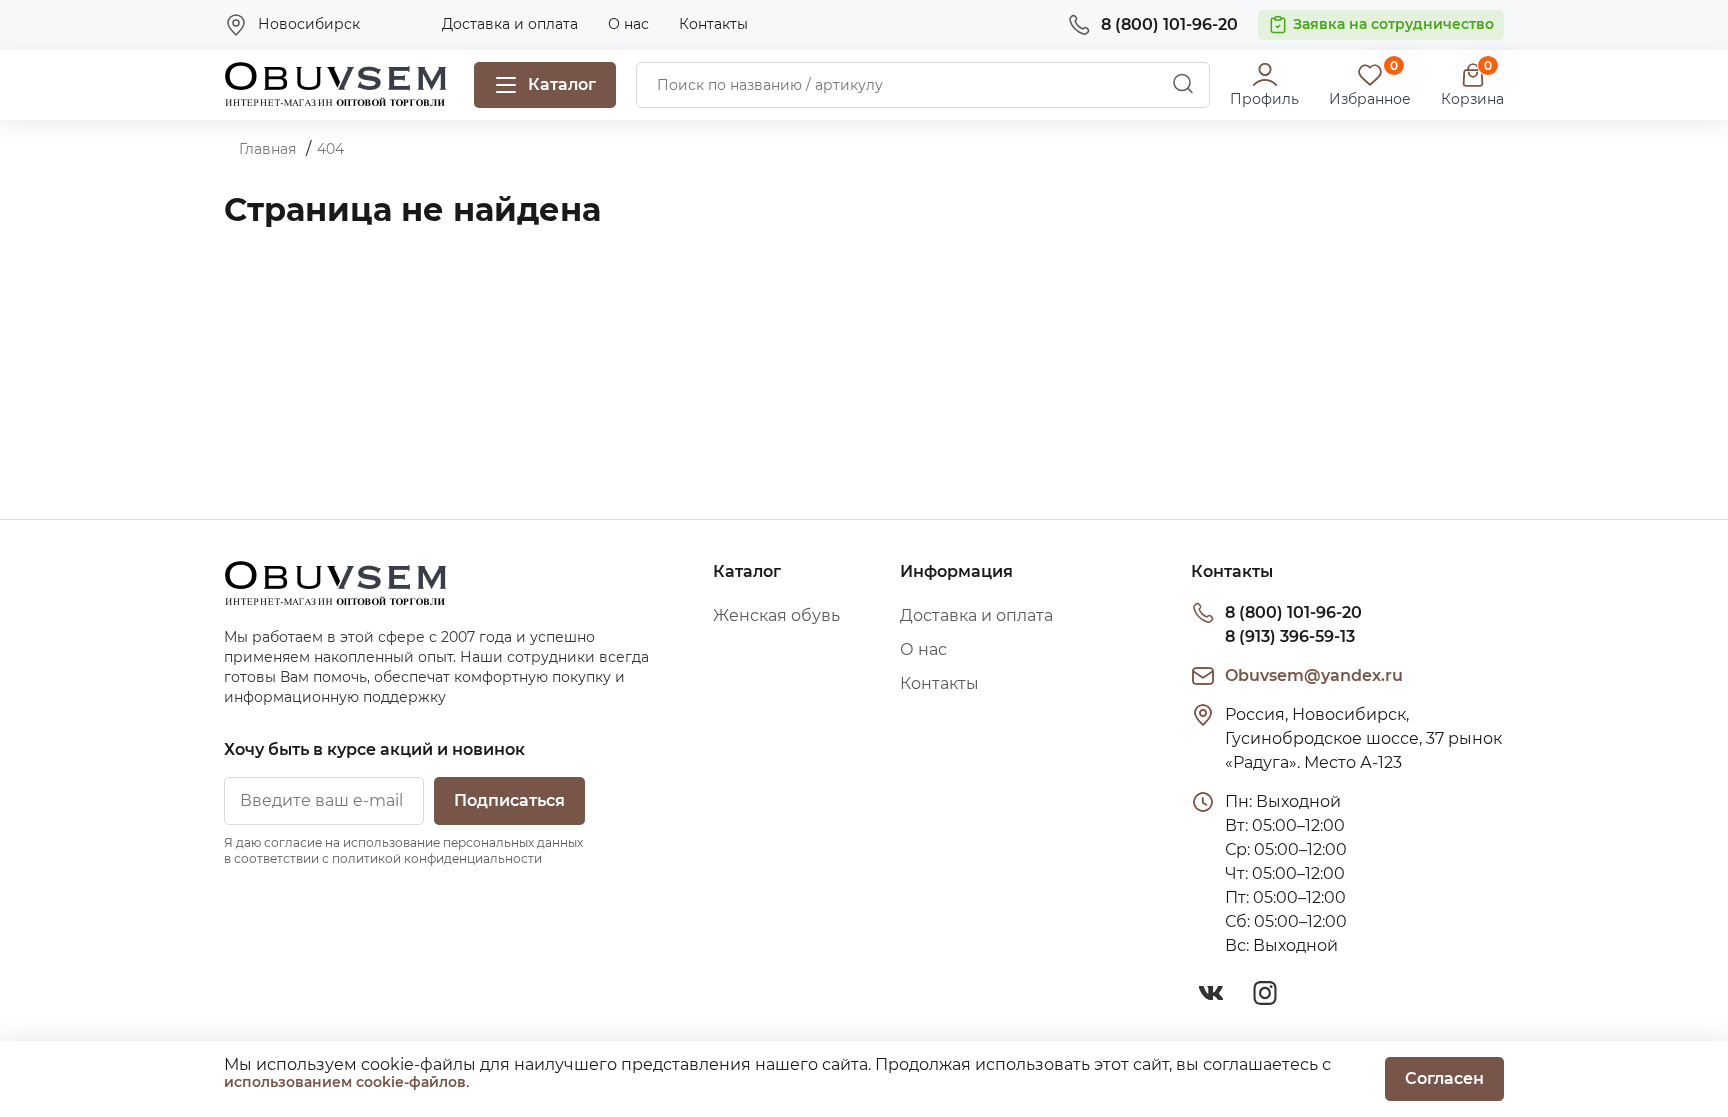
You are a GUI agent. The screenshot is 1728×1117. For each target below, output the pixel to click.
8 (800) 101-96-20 (1293, 612)
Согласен (1444, 1078)
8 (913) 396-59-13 (1290, 636)
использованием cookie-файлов (345, 1082)
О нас (628, 24)
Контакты (713, 24)
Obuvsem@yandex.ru (1314, 675)
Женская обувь (776, 615)
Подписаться (509, 800)
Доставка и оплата (510, 24)
